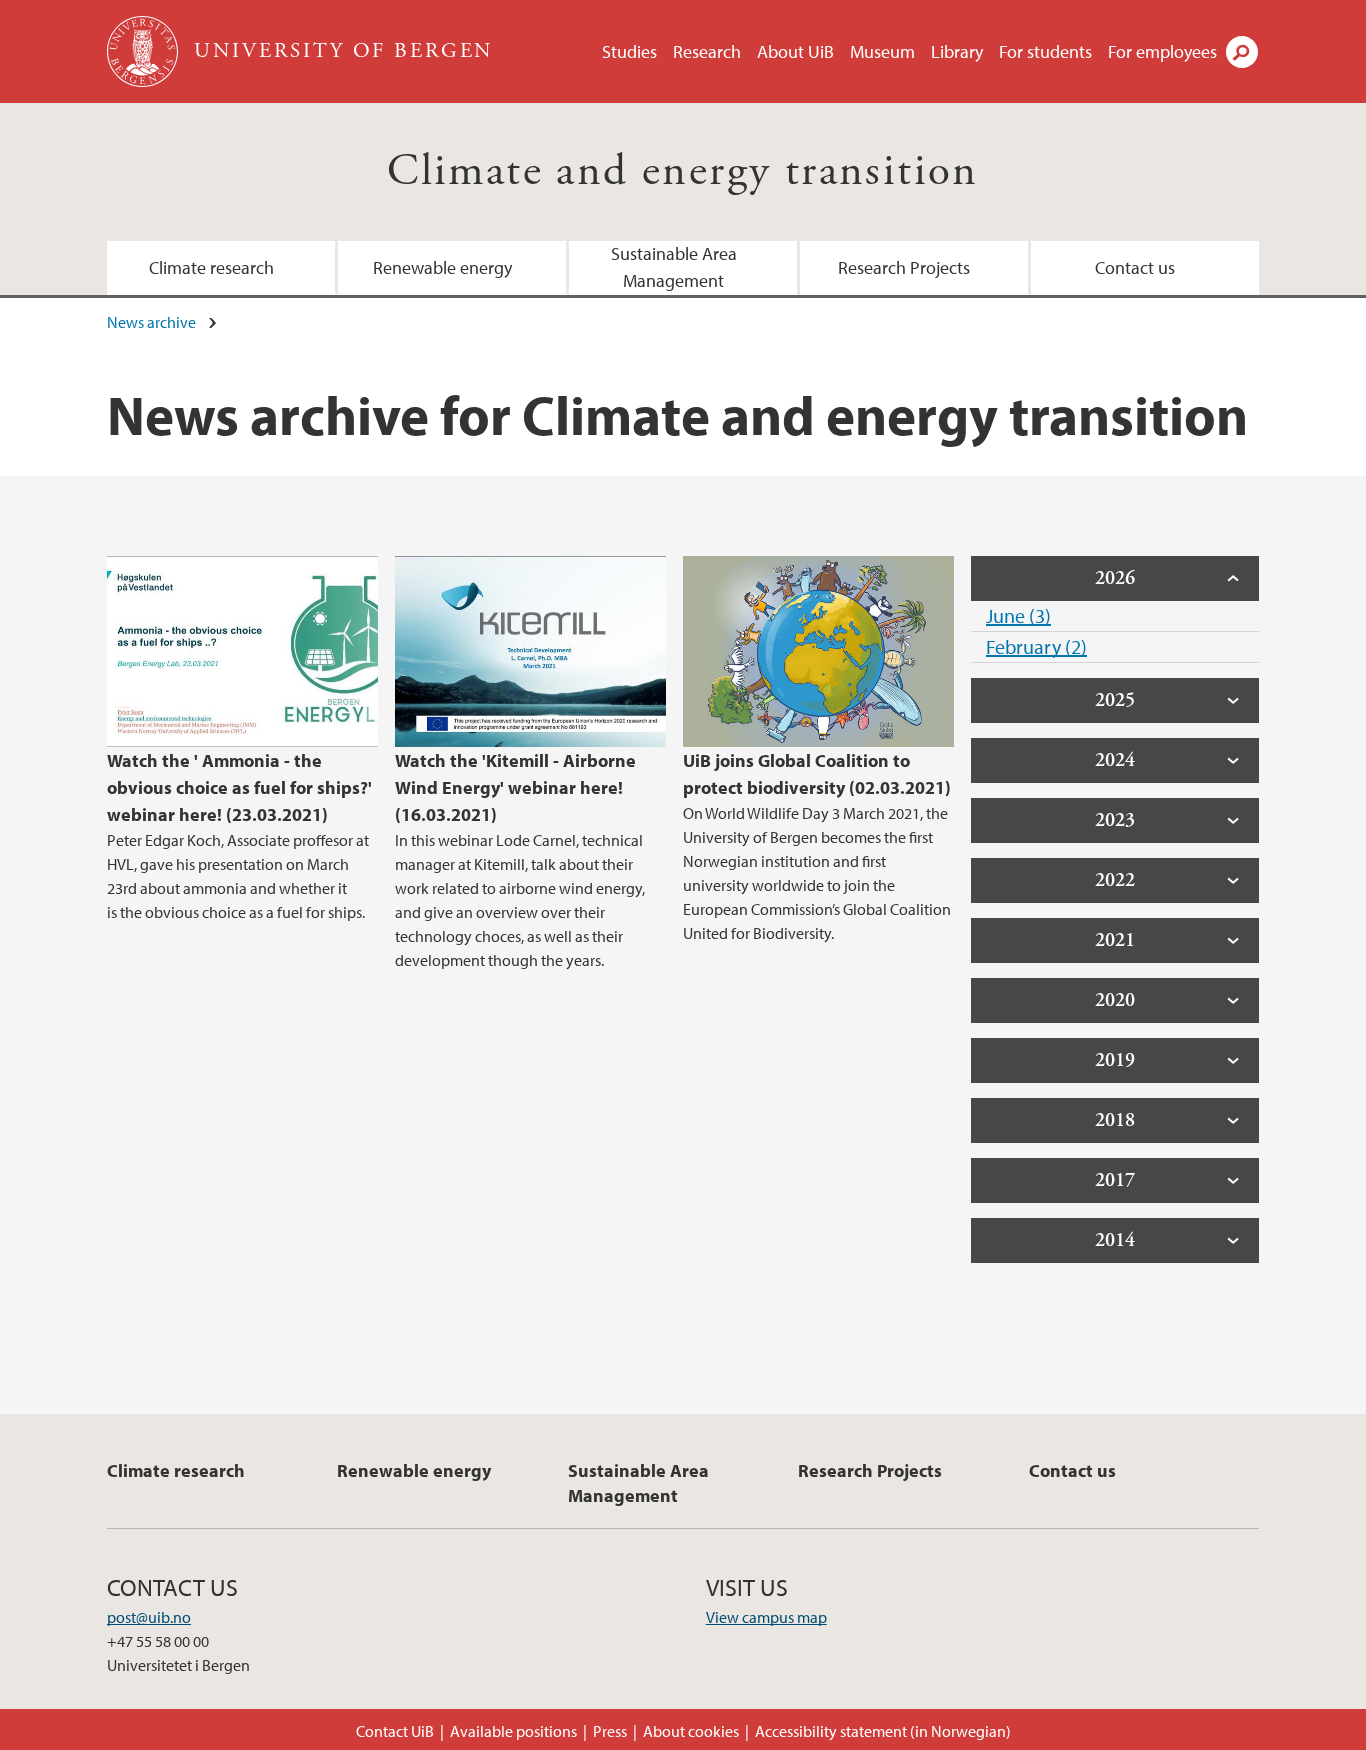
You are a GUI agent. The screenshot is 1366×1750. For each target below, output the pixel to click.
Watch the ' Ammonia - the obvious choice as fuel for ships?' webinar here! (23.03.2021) (239, 787)
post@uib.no (149, 1617)
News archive (151, 322)
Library (957, 51)
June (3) (1018, 615)
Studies (629, 51)
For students (1045, 51)
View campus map (766, 1617)
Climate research (211, 267)
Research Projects (904, 267)
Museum (882, 51)
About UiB (795, 51)
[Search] (1242, 52)
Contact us (1135, 267)
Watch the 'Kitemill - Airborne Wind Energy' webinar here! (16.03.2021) (515, 787)
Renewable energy (442, 267)
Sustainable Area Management (674, 267)
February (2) (1036, 646)
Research (707, 51)
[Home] (144, 51)
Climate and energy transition (683, 171)
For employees (1162, 51)
